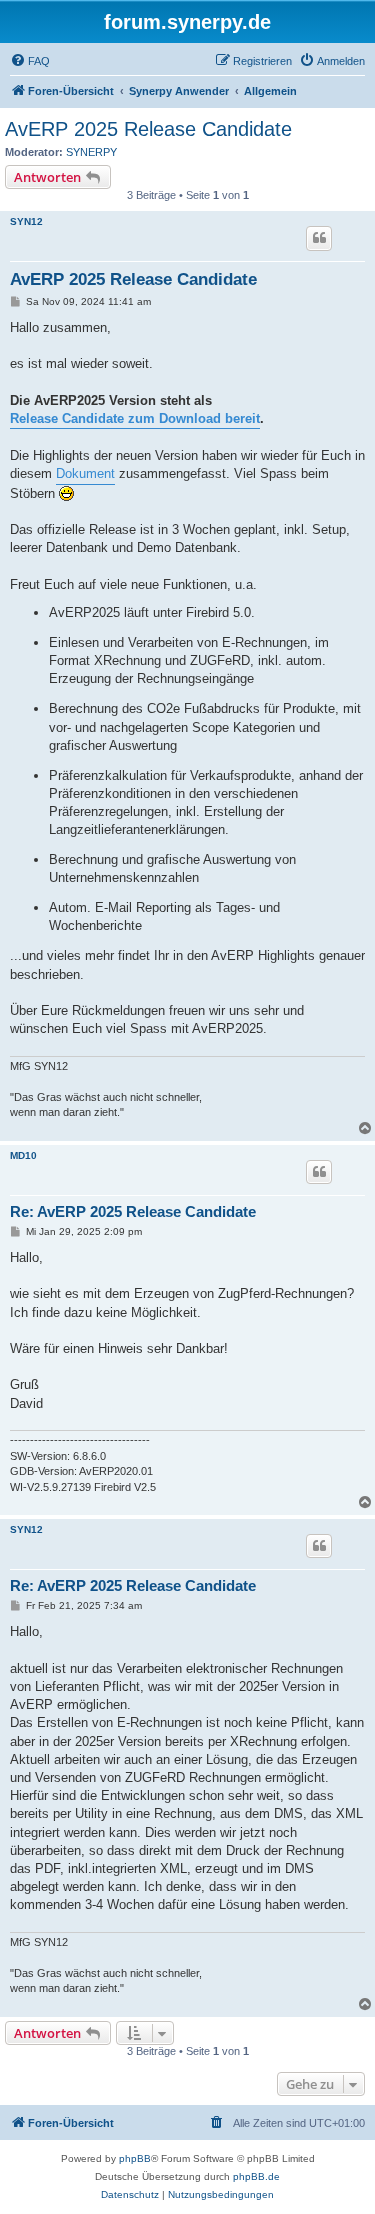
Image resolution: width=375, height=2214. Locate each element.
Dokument (85, 473)
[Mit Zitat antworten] (319, 238)
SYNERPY (91, 152)
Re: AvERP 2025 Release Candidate (133, 1211)
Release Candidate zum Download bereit (135, 418)
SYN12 (26, 221)
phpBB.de (256, 2176)
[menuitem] (30, 61)
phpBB (135, 2158)
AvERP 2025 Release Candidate (148, 129)
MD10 (23, 1155)
